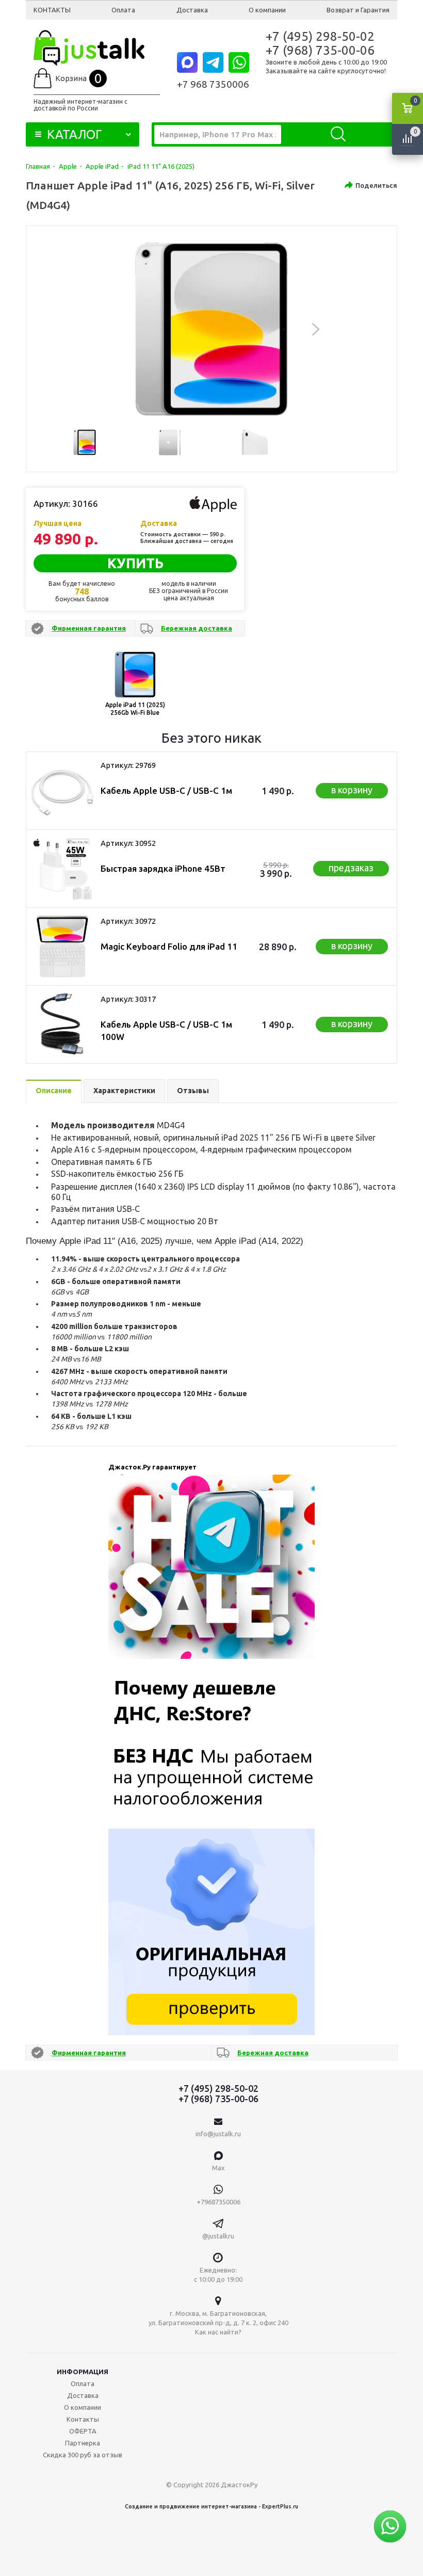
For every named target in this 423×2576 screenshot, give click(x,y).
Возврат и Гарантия (358, 10)
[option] (211, 329)
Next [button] (316, 329)
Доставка (192, 10)
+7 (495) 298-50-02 (320, 36)
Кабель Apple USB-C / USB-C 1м (166, 790)
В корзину (352, 790)
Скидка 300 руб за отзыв (83, 2455)
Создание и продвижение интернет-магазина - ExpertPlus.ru (211, 2506)
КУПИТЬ (135, 563)
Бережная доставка (197, 628)
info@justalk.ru (218, 2134)
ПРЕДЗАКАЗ (351, 868)
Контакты (83, 2419)
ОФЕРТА (83, 2431)
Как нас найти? (218, 2332)
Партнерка (83, 2443)
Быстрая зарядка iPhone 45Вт (163, 868)
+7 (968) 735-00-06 (320, 50)
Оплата (123, 10)
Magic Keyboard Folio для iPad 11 (169, 946)
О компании (267, 10)
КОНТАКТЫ (52, 10)
